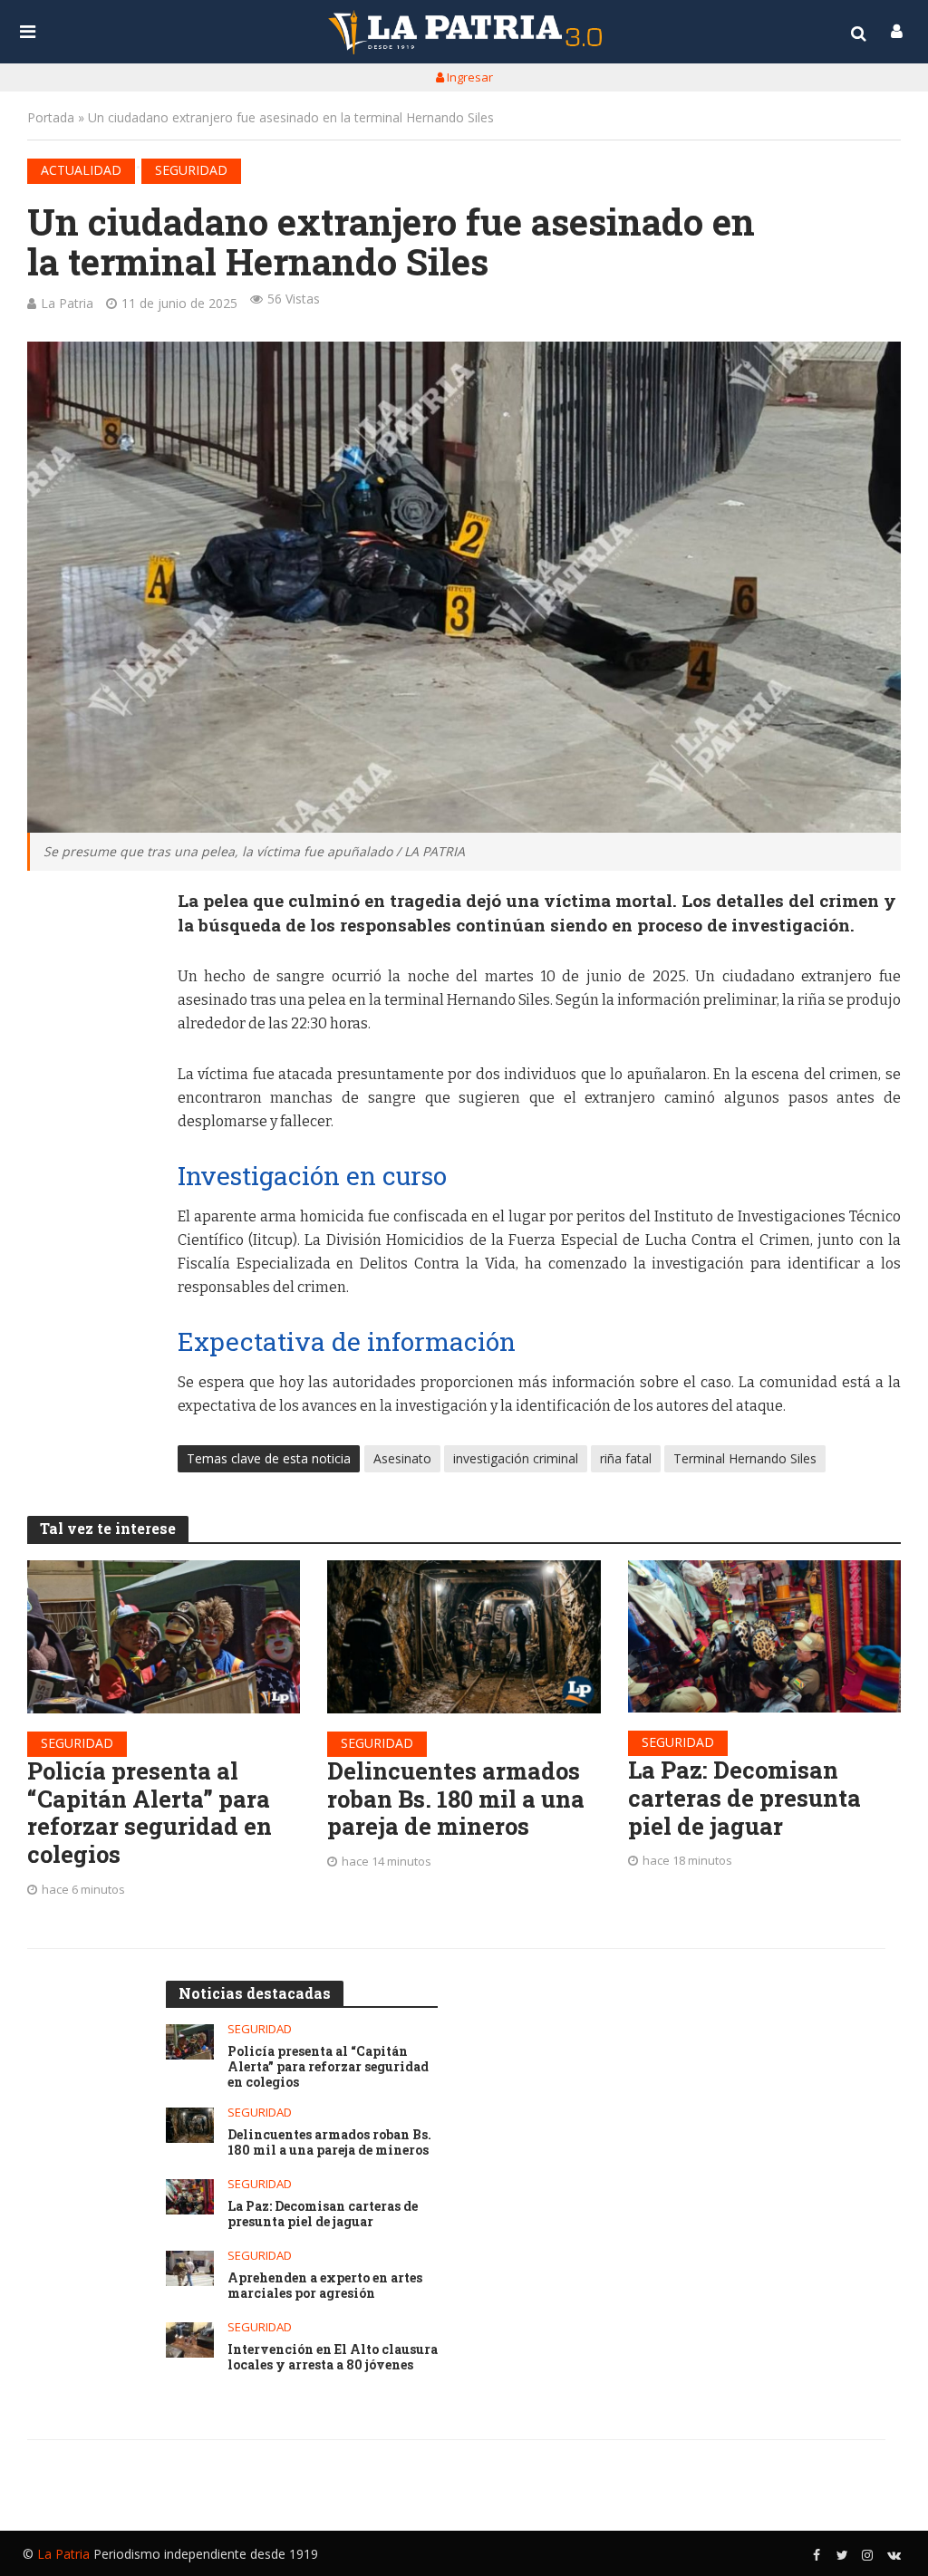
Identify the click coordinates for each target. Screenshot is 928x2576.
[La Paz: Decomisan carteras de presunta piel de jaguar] (764, 1637)
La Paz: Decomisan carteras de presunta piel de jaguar (744, 1798)
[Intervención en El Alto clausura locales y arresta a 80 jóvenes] (190, 2340)
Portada (51, 117)
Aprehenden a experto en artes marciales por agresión (325, 2286)
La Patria (67, 303)
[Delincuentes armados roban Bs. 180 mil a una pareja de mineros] (464, 1637)
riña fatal (626, 1458)
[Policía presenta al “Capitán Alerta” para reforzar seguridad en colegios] (164, 1637)
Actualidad (81, 170)
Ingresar (469, 77)
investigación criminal (516, 1458)
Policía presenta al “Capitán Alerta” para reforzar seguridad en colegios (150, 1813)
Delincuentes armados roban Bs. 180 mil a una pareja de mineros (456, 1799)
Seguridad (191, 170)
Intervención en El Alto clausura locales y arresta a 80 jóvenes (333, 2358)
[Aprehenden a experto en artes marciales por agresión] (190, 2268)
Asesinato (402, 1458)
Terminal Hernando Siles (745, 1458)
